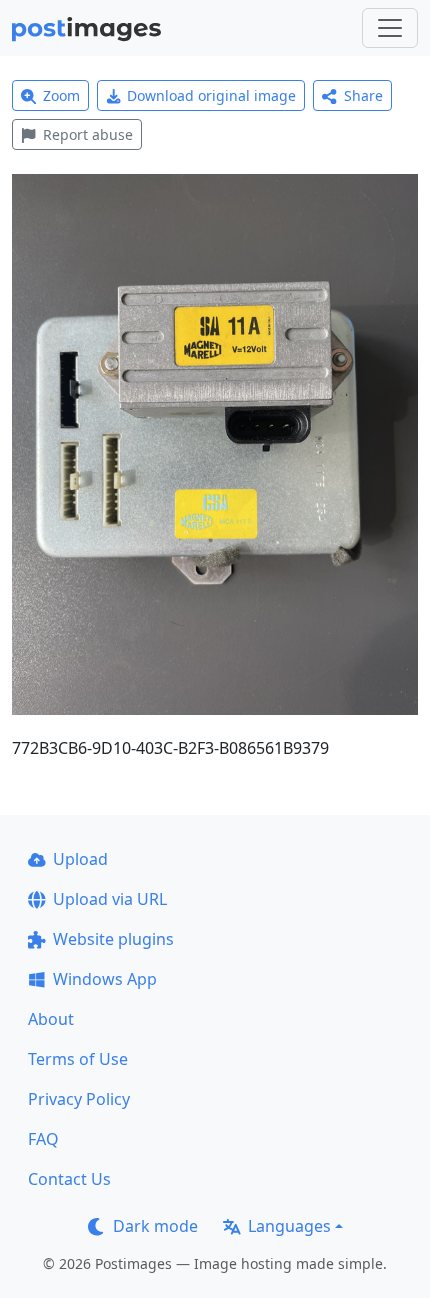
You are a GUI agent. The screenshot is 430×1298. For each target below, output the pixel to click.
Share (363, 95)
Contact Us (69, 1179)
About (51, 1019)
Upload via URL (110, 899)
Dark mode (155, 1226)
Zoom (61, 95)
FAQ (43, 1139)
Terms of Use (78, 1059)
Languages (289, 1226)
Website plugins (113, 939)
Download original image (211, 95)
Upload (80, 859)
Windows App (105, 979)
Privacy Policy (79, 1099)
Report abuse (88, 134)
